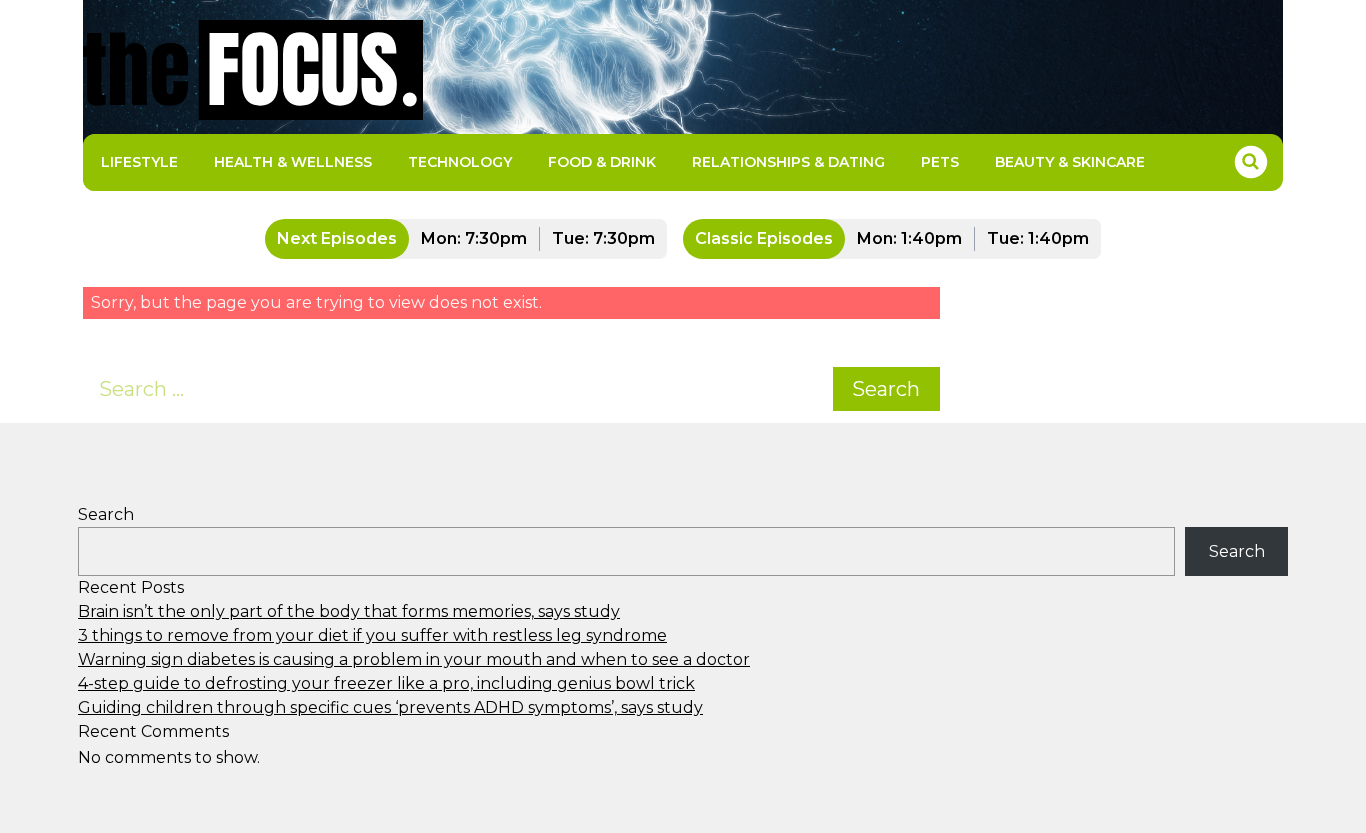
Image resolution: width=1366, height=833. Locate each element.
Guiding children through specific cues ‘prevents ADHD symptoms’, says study (390, 707)
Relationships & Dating (788, 162)
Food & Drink (602, 162)
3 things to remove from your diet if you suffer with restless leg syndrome (372, 635)
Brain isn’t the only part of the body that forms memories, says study (349, 611)
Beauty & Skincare (1070, 162)
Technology (460, 162)
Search (886, 389)
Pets (940, 162)
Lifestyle (139, 162)
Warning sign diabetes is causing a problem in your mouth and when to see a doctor (414, 659)
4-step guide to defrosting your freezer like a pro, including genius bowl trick (386, 683)
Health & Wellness (293, 162)
